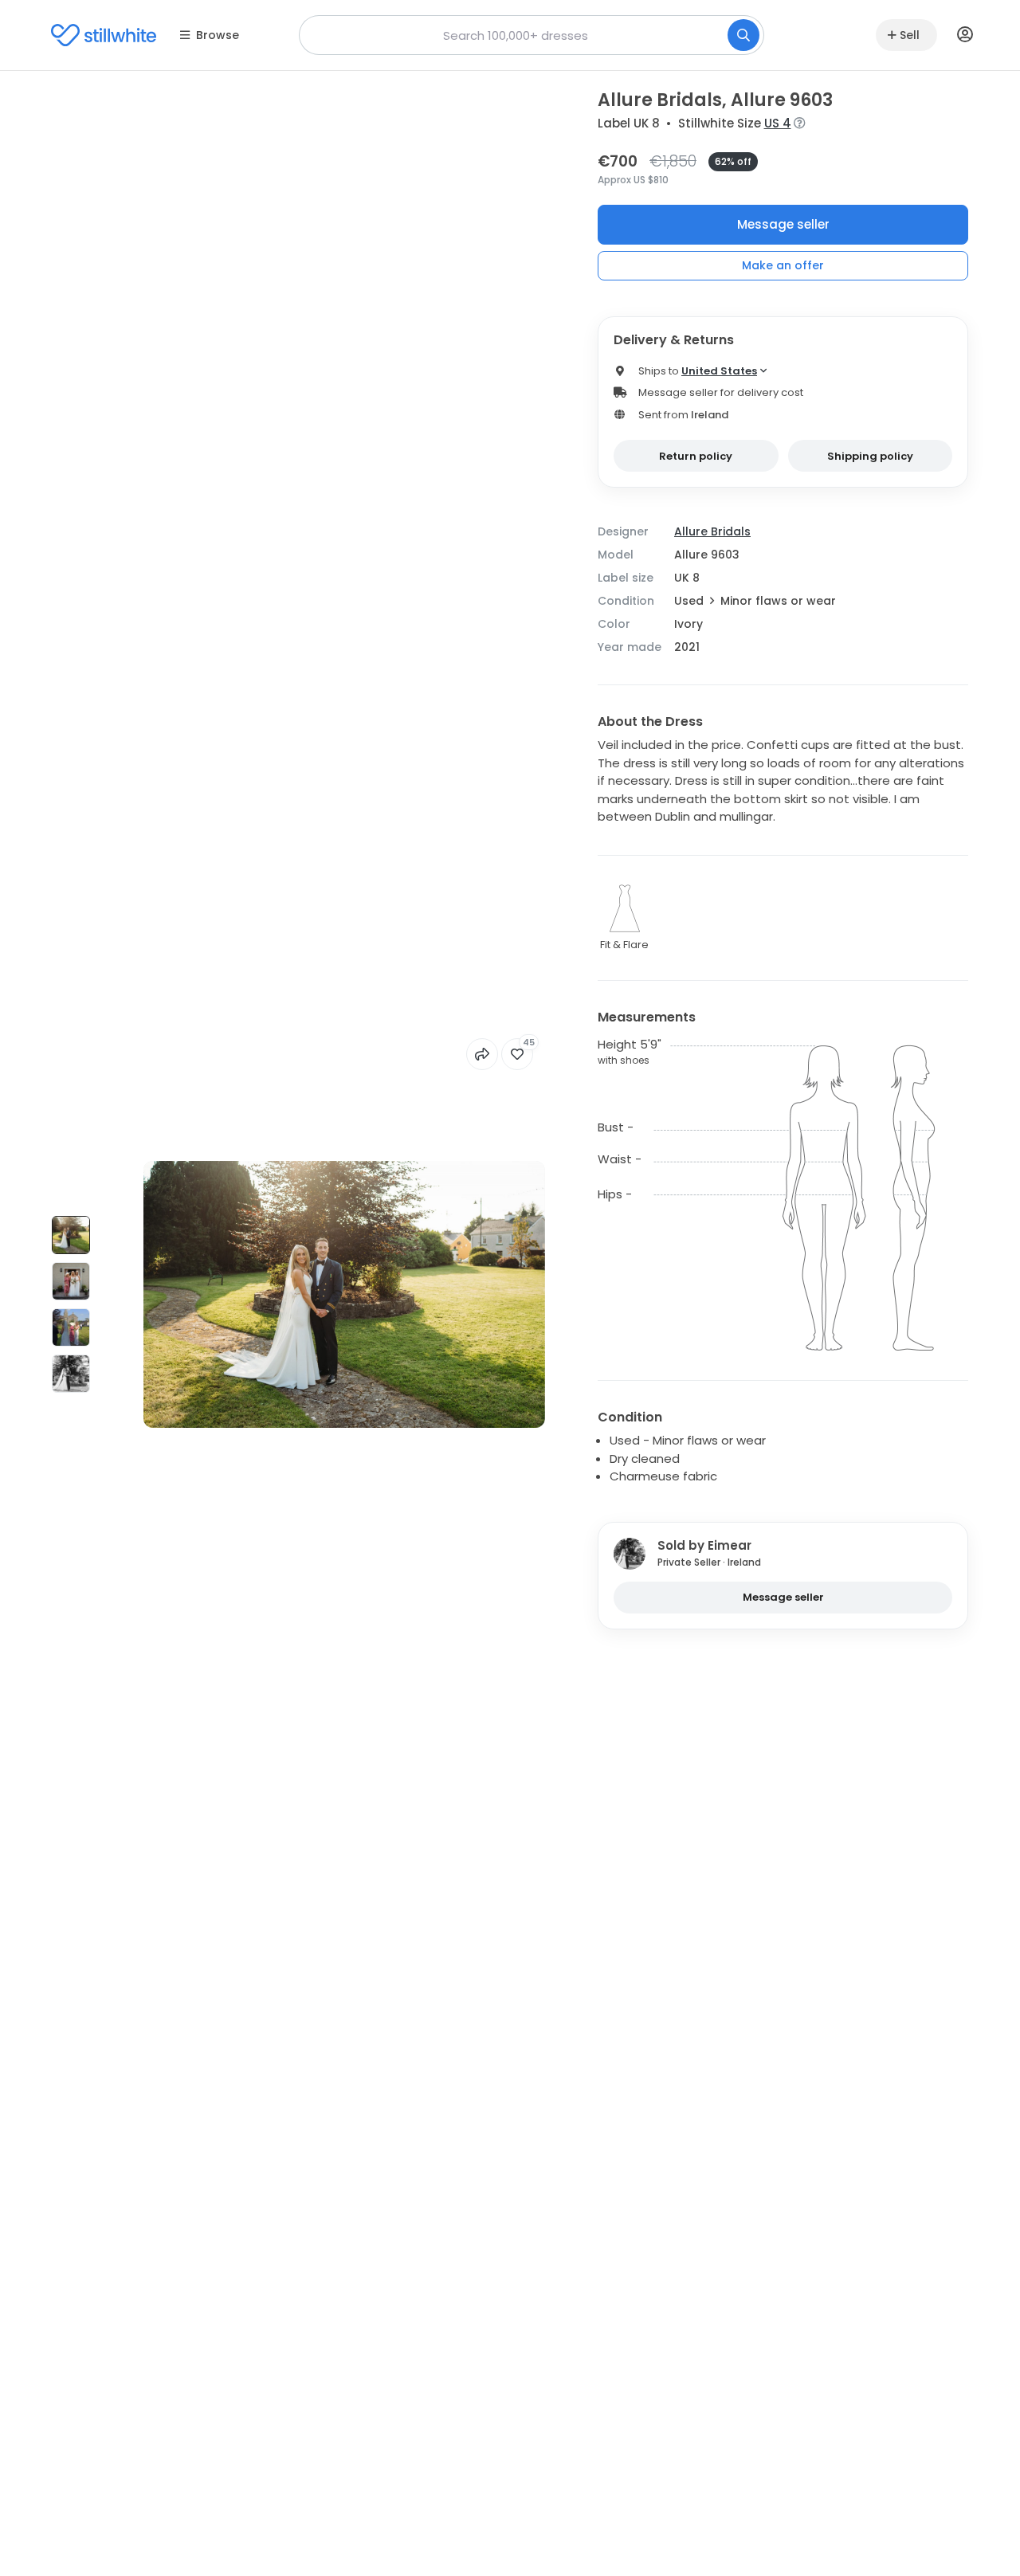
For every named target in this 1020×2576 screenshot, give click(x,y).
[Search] (743, 35)
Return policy (696, 456)
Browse (218, 35)
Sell (910, 35)
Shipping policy (870, 456)
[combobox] (532, 35)
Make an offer (783, 265)
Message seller (783, 224)
